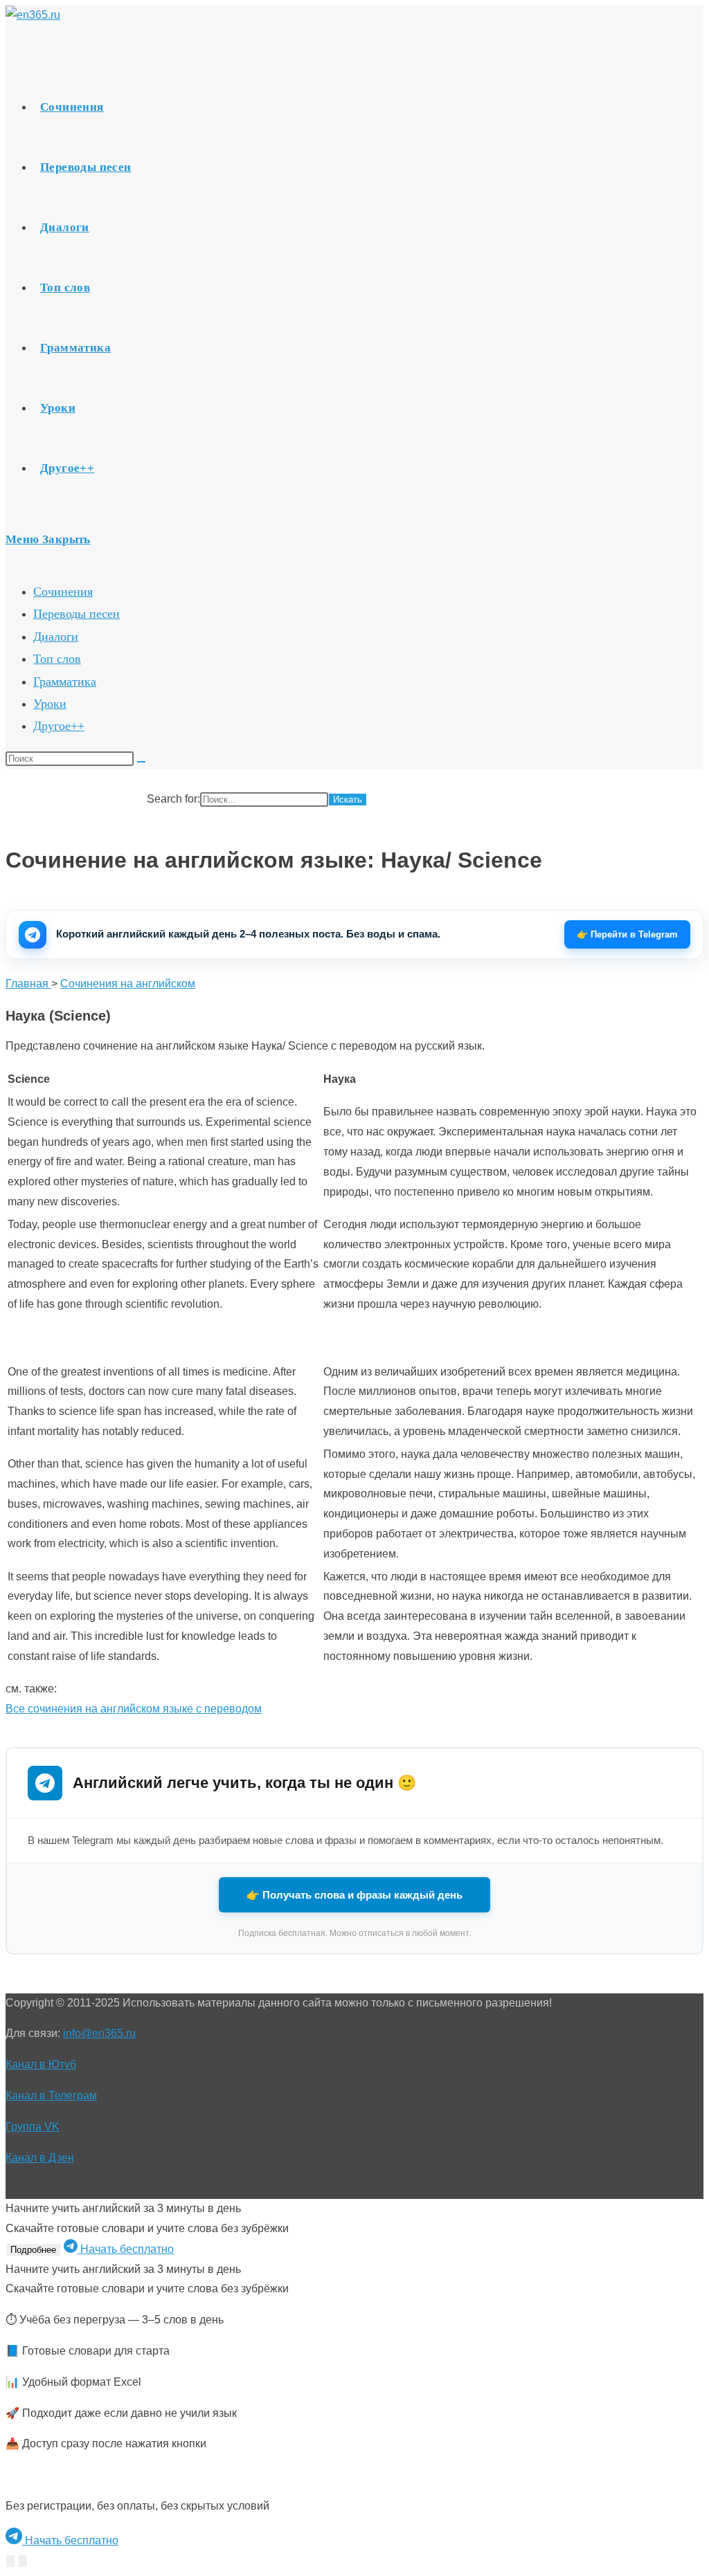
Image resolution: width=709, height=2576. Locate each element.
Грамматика (65, 682)
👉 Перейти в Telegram (627, 934)
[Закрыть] (23, 2561)
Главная (28, 984)
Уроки (50, 704)
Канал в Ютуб (41, 2064)
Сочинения (63, 592)
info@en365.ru (99, 2033)
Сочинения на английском (128, 984)
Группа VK (33, 2127)
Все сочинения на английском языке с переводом (134, 1709)
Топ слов (57, 659)
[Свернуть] (10, 2561)
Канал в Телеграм (51, 2095)
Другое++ (59, 726)
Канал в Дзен (40, 2158)
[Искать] (141, 762)
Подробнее (33, 2250)
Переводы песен (77, 614)
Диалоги (56, 637)
